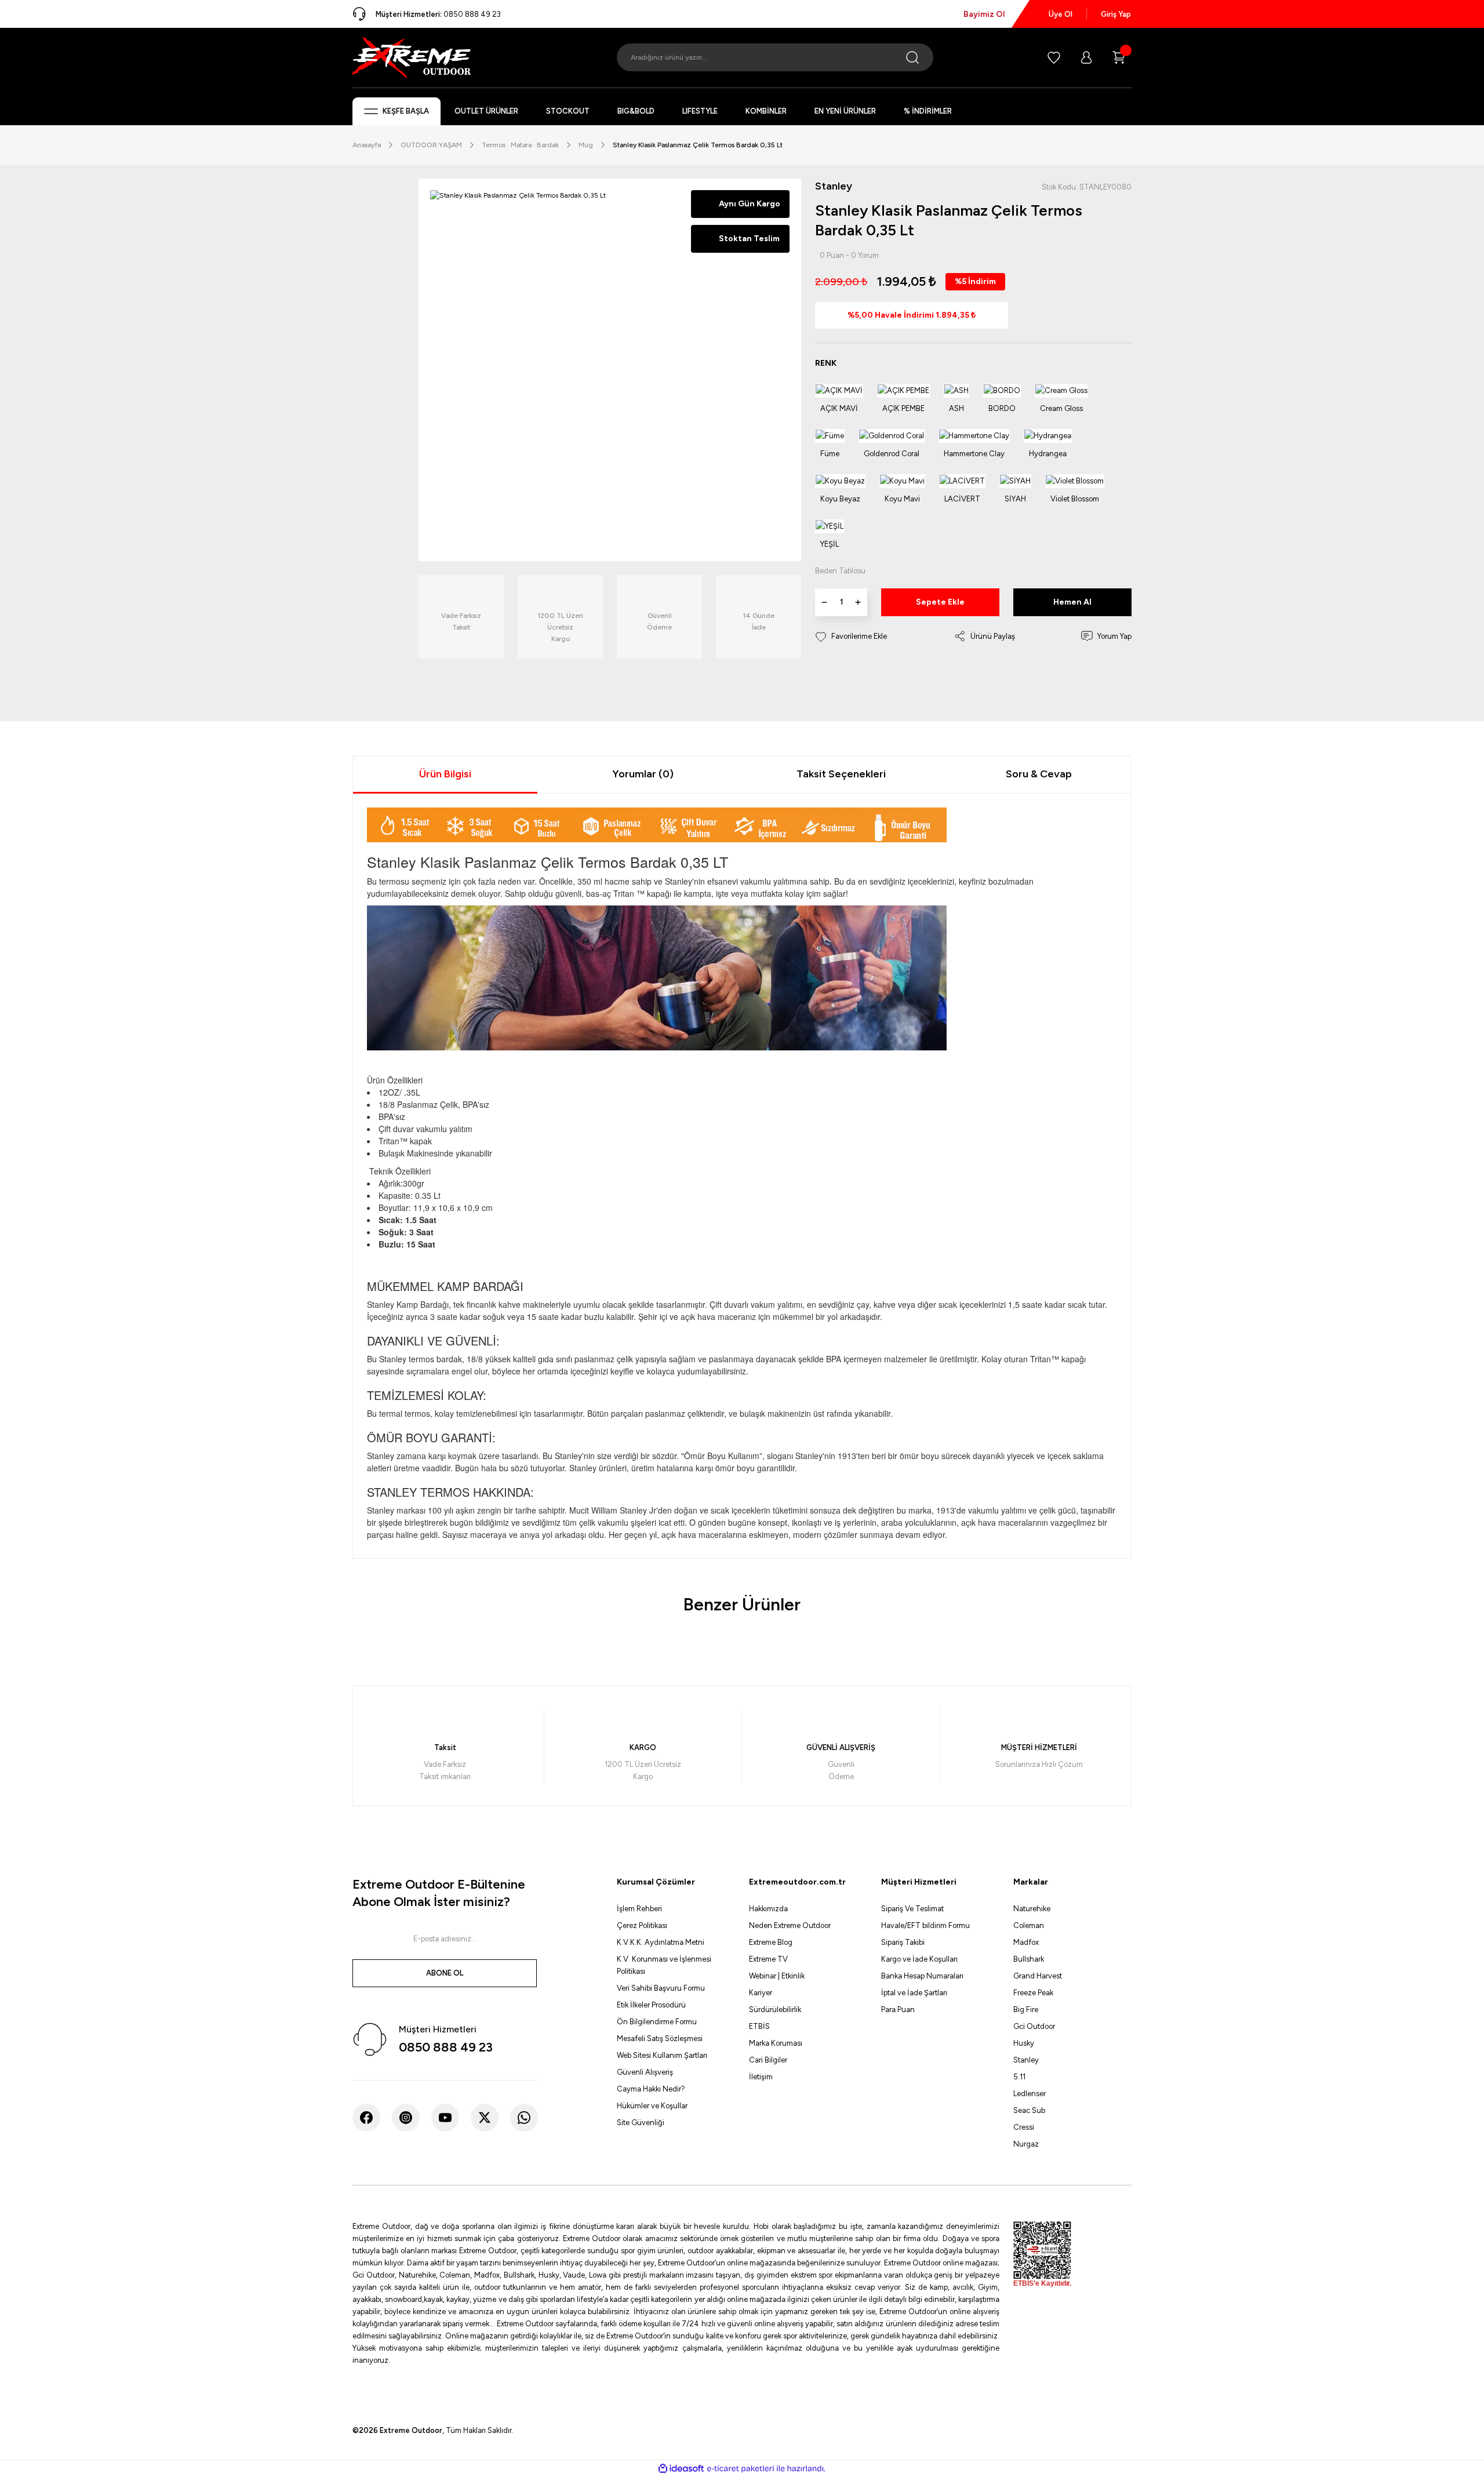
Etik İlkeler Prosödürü (651, 2005)
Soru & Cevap (1039, 774)
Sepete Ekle (940, 602)
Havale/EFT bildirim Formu (925, 1925)
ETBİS (759, 2026)
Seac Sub (1029, 2110)
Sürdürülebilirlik (775, 2009)
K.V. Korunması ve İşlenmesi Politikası (664, 1965)
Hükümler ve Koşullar (652, 2106)
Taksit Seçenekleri (841, 774)
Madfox (1026, 1942)
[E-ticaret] (741, 2469)
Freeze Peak (1033, 1993)
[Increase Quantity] (858, 602)
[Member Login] (1086, 57)
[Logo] (412, 57)
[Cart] (1119, 57)
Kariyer (761, 1993)
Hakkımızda (768, 1909)
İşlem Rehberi (639, 1909)
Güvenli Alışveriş (645, 2072)
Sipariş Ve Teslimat (912, 1909)
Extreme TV (768, 1959)
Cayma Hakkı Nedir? (651, 2089)
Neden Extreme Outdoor (790, 1925)
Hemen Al (1072, 602)
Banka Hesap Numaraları (922, 1976)
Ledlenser (1030, 2094)
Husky (1024, 2043)
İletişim (761, 2077)
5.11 (1019, 2077)
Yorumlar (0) (643, 774)
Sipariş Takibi (903, 1942)
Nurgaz (1026, 2144)
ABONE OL (445, 1973)
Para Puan (898, 2009)
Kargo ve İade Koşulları (919, 1959)
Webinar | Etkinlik (777, 1976)
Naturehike (1032, 1909)
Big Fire (1026, 2009)
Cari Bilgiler (768, 2060)
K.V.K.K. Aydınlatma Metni (661, 1942)
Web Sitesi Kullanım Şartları (662, 2055)
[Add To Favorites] (851, 636)
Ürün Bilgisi (445, 774)
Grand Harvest (1038, 1976)
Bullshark (1029, 1959)
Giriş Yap (1116, 14)
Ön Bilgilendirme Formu (657, 2022)
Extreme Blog (771, 1942)
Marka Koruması (776, 2043)
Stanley (1026, 2060)
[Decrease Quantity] (824, 602)
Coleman (1029, 1925)
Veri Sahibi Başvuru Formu (661, 1988)
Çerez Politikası (642, 1925)
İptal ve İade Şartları (914, 1993)
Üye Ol (1061, 14)
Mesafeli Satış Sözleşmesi (660, 2038)
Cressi (1024, 2127)
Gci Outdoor (1034, 2026)
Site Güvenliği (641, 2123)
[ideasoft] (681, 2469)
